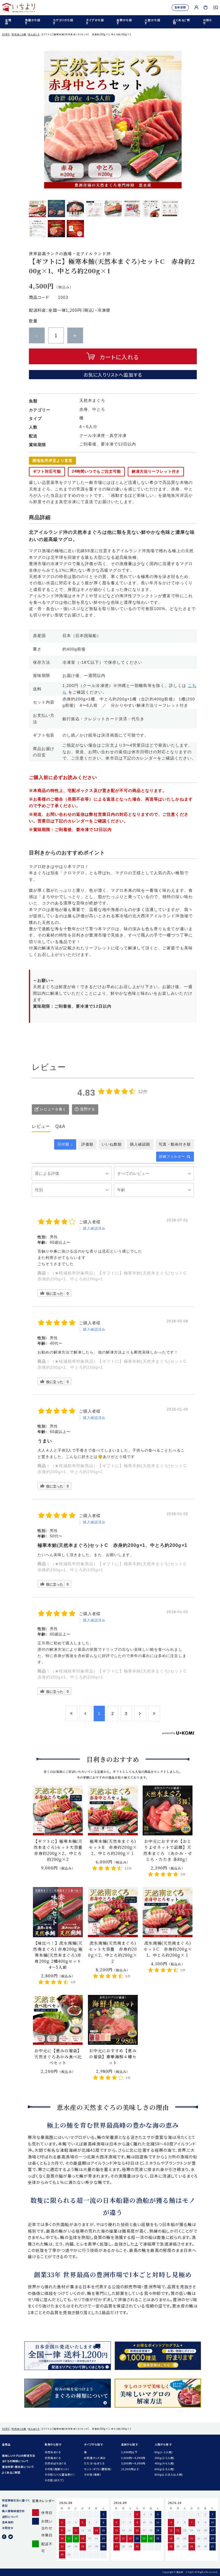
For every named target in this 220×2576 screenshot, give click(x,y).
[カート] (206, 7)
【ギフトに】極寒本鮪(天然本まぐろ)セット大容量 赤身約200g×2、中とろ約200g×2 (60, 1850)
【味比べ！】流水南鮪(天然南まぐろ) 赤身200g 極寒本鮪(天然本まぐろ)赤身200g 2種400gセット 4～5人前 (58, 1955)
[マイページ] (196, 7)
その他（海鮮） (92, 2474)
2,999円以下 (129, 2452)
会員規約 (8, 2522)
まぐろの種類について (15, 2461)
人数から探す (152, 22)
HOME (6, 34)
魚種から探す (33, 22)
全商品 (8, 22)
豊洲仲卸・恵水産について (18, 2467)
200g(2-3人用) (165, 2458)
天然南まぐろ (53, 2458)
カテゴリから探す (63, 22)
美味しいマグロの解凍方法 (19, 2456)
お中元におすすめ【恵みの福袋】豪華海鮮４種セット (113, 2057)
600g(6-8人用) (165, 2469)
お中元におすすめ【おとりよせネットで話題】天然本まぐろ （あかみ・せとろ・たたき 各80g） (168, 1850)
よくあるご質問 (182, 22)
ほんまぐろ (34, 34)
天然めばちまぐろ (55, 2463)
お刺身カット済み (95, 2458)
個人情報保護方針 (13, 2511)
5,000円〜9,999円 (133, 2463)
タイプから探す (95, 22)
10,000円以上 (130, 2469)
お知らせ (208, 22)
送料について (10, 2517)
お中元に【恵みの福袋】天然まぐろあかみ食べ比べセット (58, 2057)
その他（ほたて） (54, 2480)
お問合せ (8, 2528)
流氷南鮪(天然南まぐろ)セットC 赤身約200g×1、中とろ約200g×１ (168, 1949)
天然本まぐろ (53, 2452)
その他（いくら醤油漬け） (60, 2474)
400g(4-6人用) (165, 2463)
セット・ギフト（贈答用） (98, 2469)
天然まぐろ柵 (19, 34)
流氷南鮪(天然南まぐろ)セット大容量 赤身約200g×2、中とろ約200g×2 (113, 1952)
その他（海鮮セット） (57, 2469)
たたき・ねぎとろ (94, 2463)
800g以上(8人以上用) (169, 2474)
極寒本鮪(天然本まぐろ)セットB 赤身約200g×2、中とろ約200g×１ (113, 1847)
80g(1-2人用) (164, 2452)
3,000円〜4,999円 (133, 2458)
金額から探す (124, 22)
